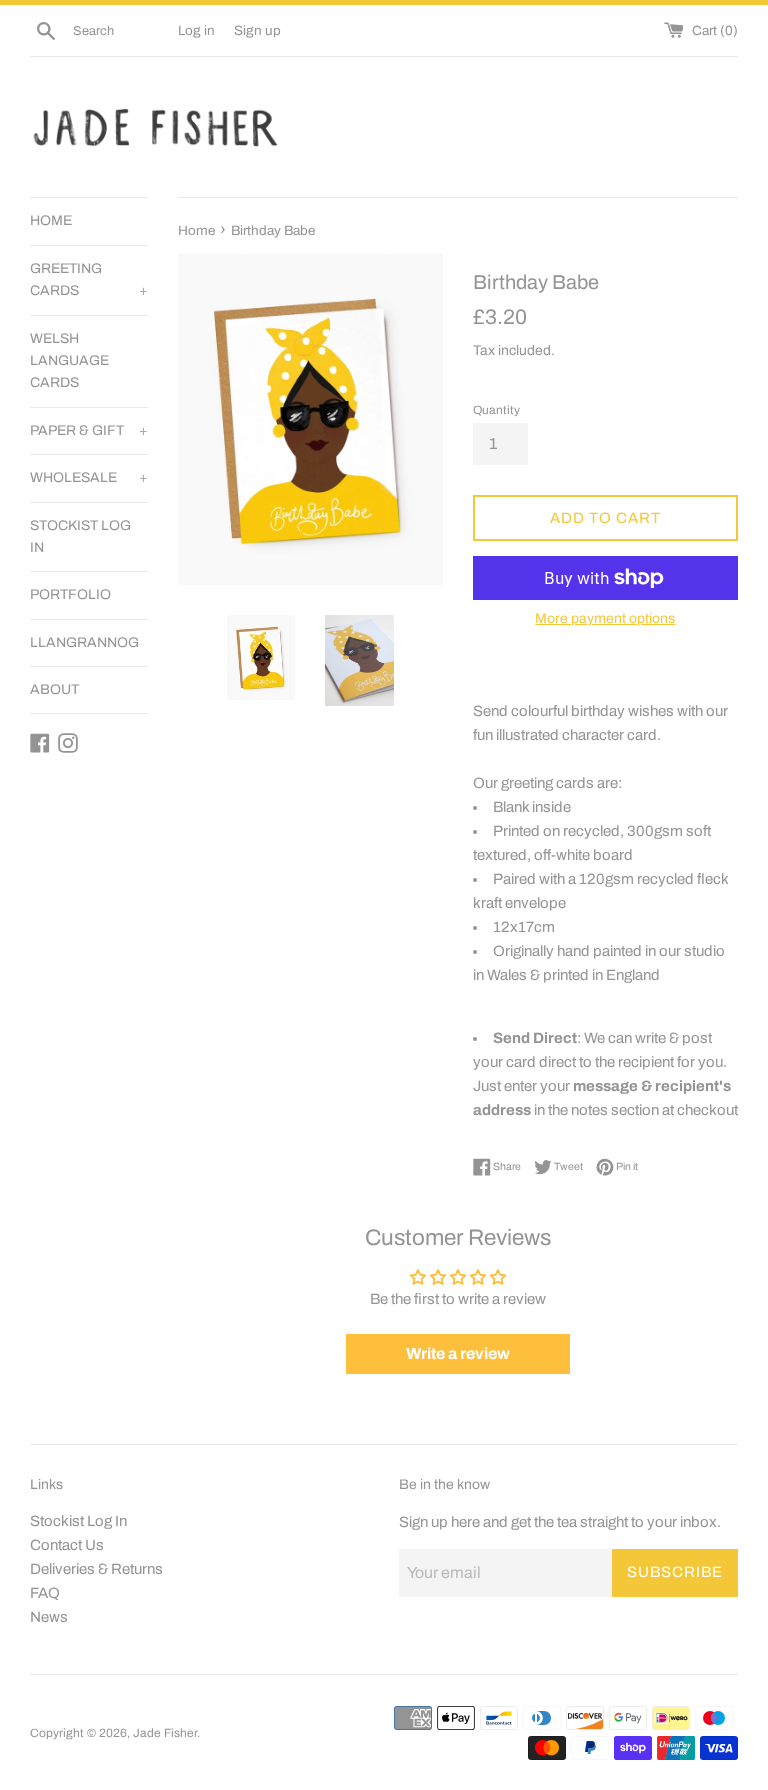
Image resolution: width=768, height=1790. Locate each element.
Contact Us (67, 1545)
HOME (51, 220)
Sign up (257, 30)
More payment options (605, 618)
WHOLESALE (89, 477)
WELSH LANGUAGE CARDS (69, 361)
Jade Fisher (165, 1733)
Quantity (496, 410)
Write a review (458, 1353)
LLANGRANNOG (84, 642)
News (49, 1617)
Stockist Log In (78, 1521)
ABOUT (54, 689)
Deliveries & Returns (96, 1569)
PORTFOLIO (70, 594)
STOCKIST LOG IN (80, 536)
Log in (196, 30)
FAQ (45, 1593)
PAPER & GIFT (89, 430)
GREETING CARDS (89, 279)
